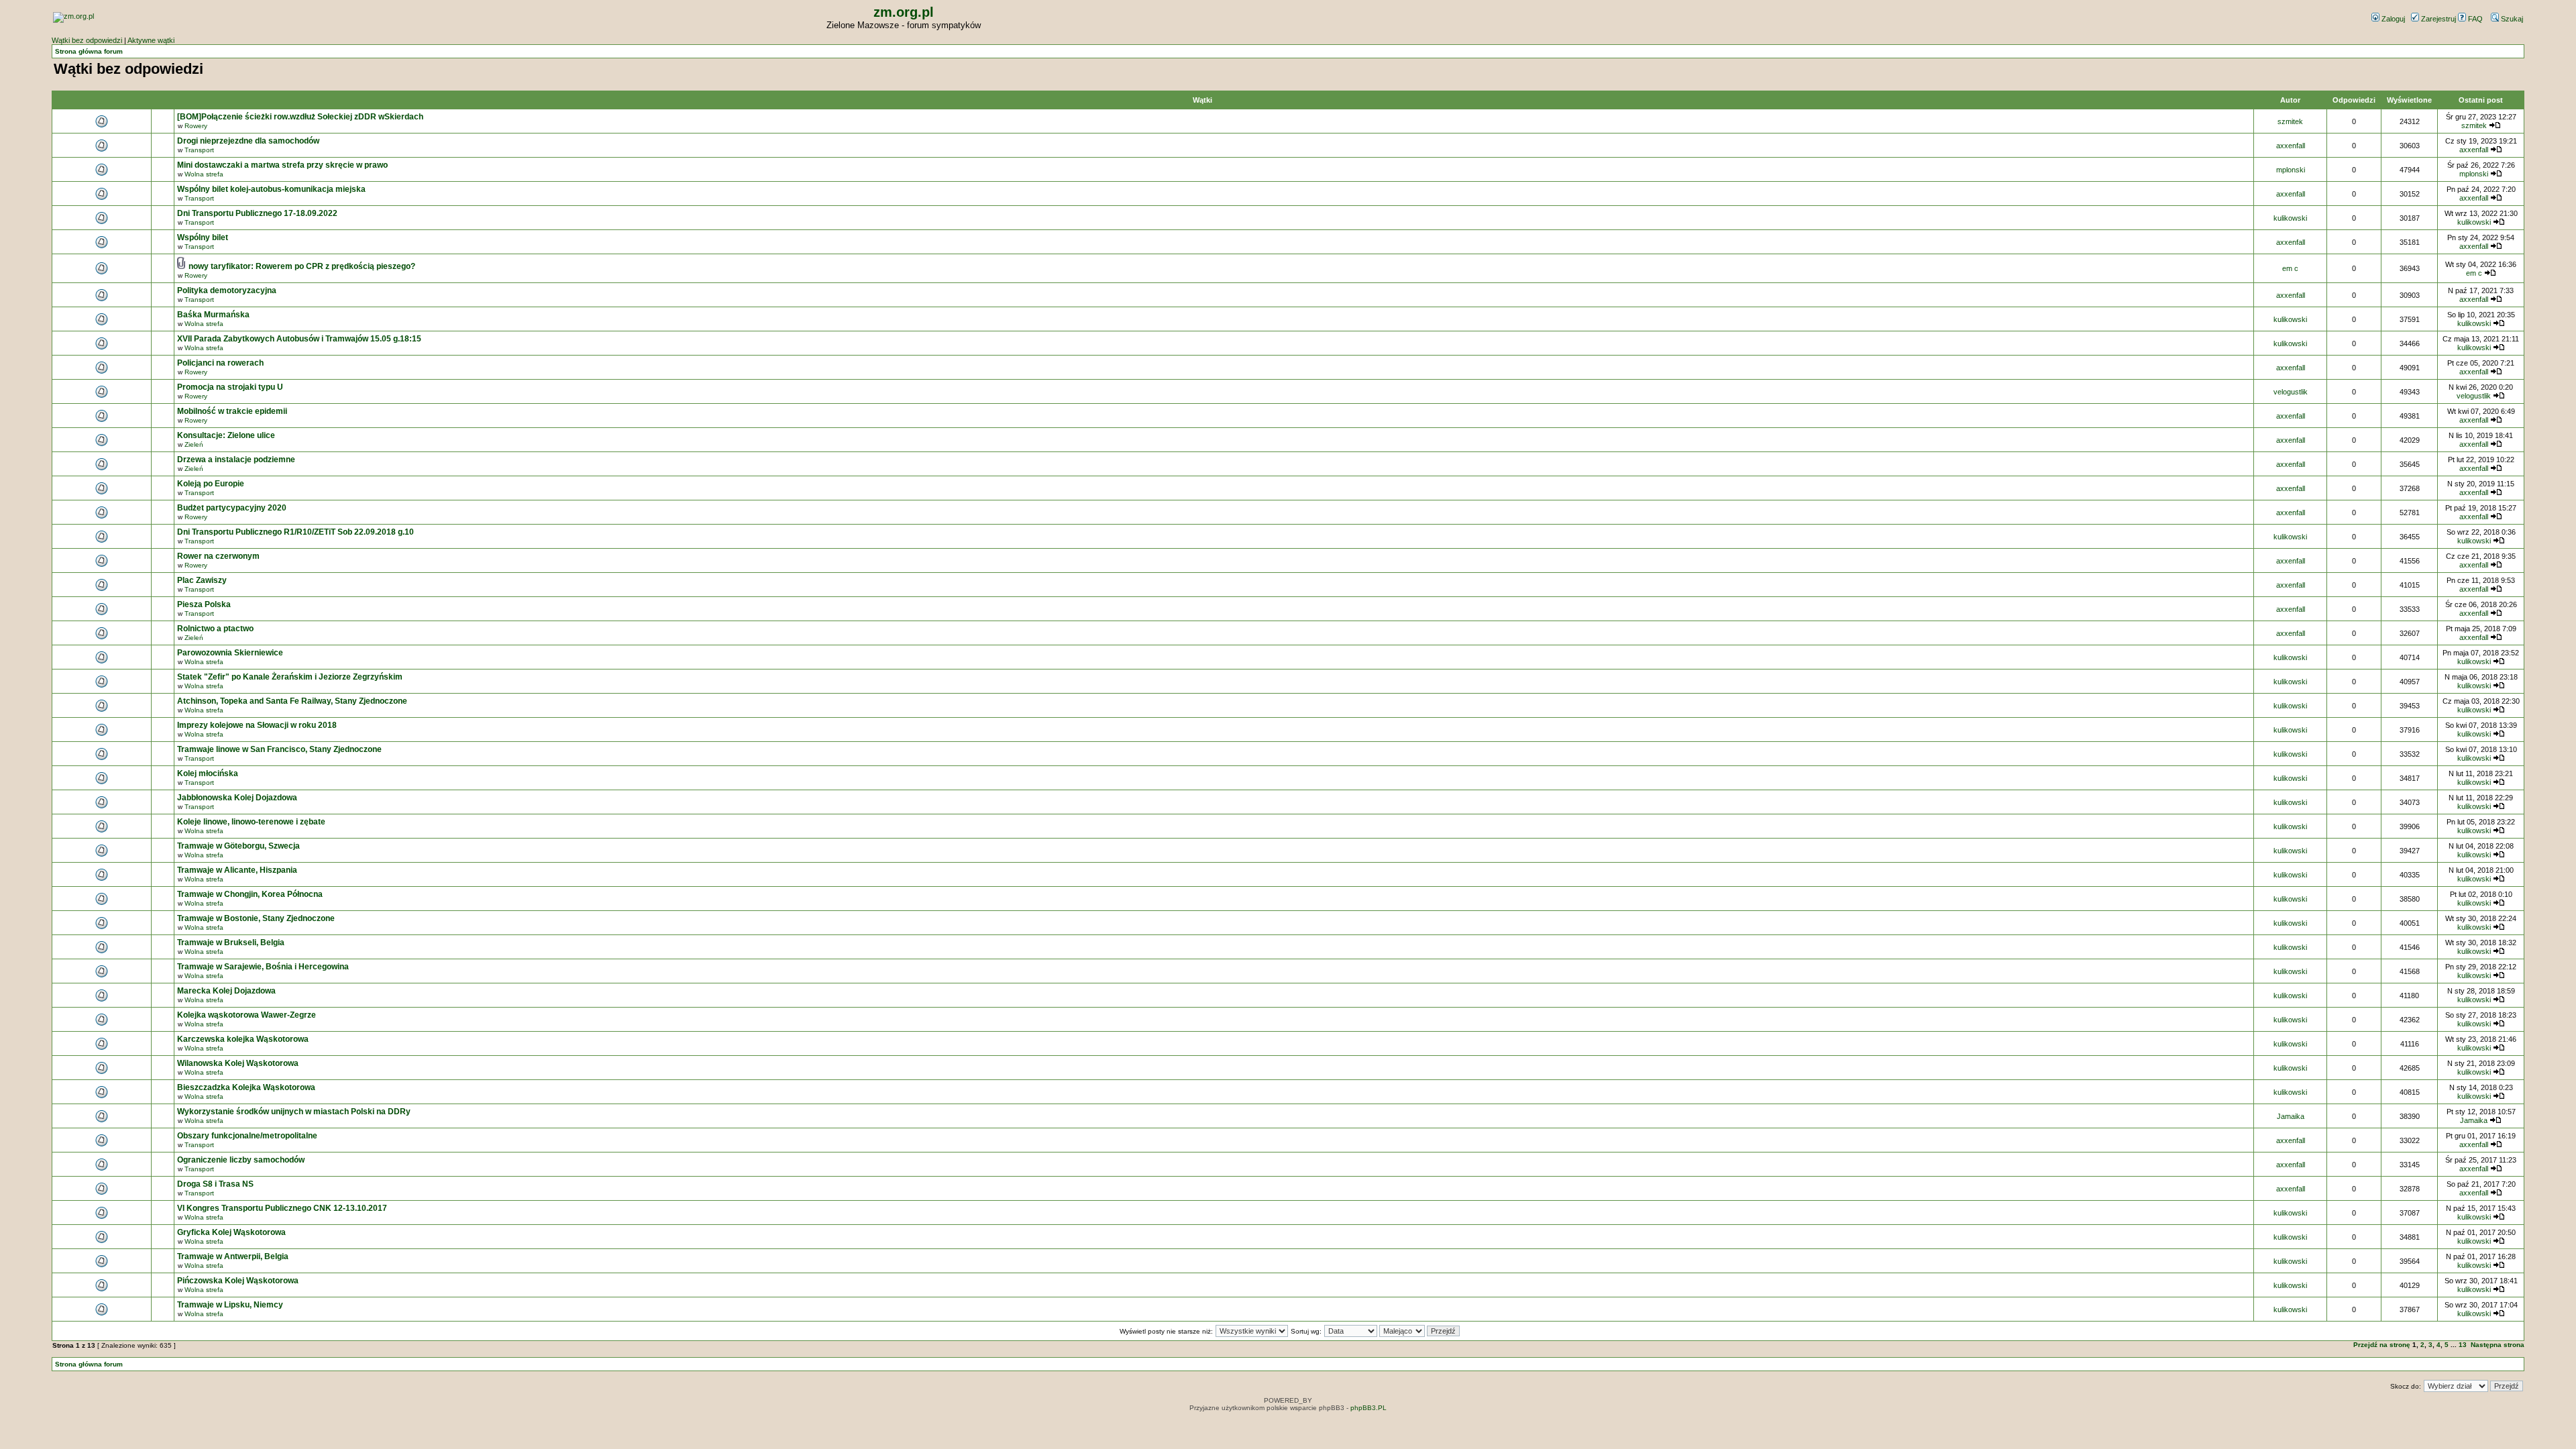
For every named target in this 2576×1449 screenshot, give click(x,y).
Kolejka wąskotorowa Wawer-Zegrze (247, 1015)
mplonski (2291, 170)
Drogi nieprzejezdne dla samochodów (248, 141)
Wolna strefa (204, 174)
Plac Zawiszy (202, 580)
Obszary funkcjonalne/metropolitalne (247, 1136)
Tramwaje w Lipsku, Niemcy (230, 1305)
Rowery (196, 126)
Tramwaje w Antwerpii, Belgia (233, 1256)
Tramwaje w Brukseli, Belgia (231, 943)
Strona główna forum (89, 51)
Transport (199, 150)
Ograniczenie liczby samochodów (241, 1160)
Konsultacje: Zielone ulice (226, 435)
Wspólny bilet (203, 237)
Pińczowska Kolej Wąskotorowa (238, 1281)
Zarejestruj (2437, 19)
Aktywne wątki (151, 40)
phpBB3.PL (1368, 1408)
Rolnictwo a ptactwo (215, 629)
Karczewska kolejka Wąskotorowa (243, 1039)
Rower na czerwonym (218, 556)
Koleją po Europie (211, 484)
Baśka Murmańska (213, 315)
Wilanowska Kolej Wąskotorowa (238, 1063)
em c (2290, 268)
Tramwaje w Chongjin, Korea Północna (250, 894)
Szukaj (2511, 19)
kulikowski (2290, 218)
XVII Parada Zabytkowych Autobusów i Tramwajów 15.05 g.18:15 (299, 339)
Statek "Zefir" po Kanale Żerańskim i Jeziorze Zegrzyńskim (290, 677)
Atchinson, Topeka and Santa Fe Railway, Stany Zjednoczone (292, 701)
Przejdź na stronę (2382, 1345)
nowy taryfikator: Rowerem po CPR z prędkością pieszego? (302, 266)
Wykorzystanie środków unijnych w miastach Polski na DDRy (294, 1112)
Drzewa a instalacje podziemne (236, 460)
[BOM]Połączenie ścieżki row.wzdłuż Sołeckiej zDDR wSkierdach (300, 117)
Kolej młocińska (208, 773)
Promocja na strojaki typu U (230, 387)
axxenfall (2291, 146)
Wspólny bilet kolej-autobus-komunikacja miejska (271, 189)
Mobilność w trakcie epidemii (232, 411)
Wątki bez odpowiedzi (87, 40)
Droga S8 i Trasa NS (215, 1184)
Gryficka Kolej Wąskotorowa (231, 1232)
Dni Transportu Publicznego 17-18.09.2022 (257, 213)
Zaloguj (2392, 19)
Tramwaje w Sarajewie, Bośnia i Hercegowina (263, 967)
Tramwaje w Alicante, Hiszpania (237, 870)
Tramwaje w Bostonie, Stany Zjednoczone (256, 918)
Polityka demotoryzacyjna (227, 290)
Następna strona (2498, 1345)
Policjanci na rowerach (220, 363)
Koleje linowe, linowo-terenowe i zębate (251, 822)
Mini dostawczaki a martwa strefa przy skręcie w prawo (282, 165)
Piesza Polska (204, 604)
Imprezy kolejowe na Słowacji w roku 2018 (257, 725)
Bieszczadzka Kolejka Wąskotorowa (246, 1087)
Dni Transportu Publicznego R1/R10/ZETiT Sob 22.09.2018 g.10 (296, 532)
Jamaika (2291, 1116)
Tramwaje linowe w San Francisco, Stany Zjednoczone (279, 749)
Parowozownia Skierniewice (230, 653)
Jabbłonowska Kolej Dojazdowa (237, 798)
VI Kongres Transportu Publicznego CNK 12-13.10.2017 (282, 1208)
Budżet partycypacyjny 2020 (232, 508)
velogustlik (2291, 392)
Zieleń (194, 444)
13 (2463, 1345)
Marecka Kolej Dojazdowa (226, 991)
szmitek (2290, 121)
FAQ (2474, 19)
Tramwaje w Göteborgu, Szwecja (238, 846)
